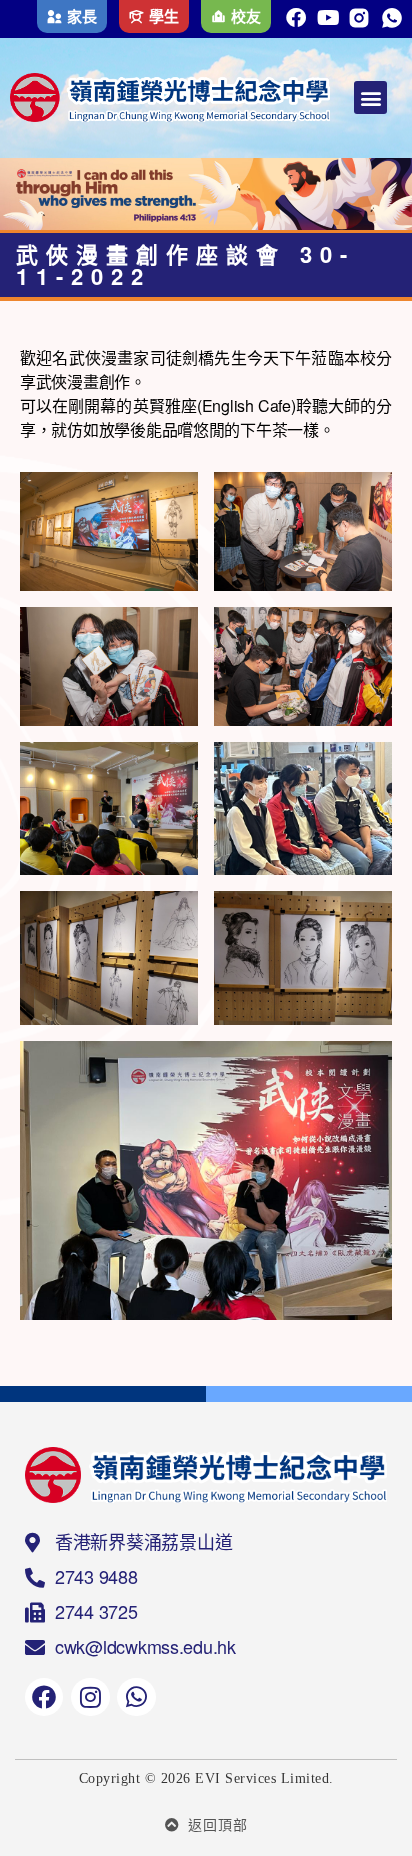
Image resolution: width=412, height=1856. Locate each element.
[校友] (218, 16)
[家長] (54, 16)
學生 (163, 16)
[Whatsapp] (136, 1697)
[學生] (136, 16)
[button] (370, 97)
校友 (245, 16)
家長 (81, 16)
